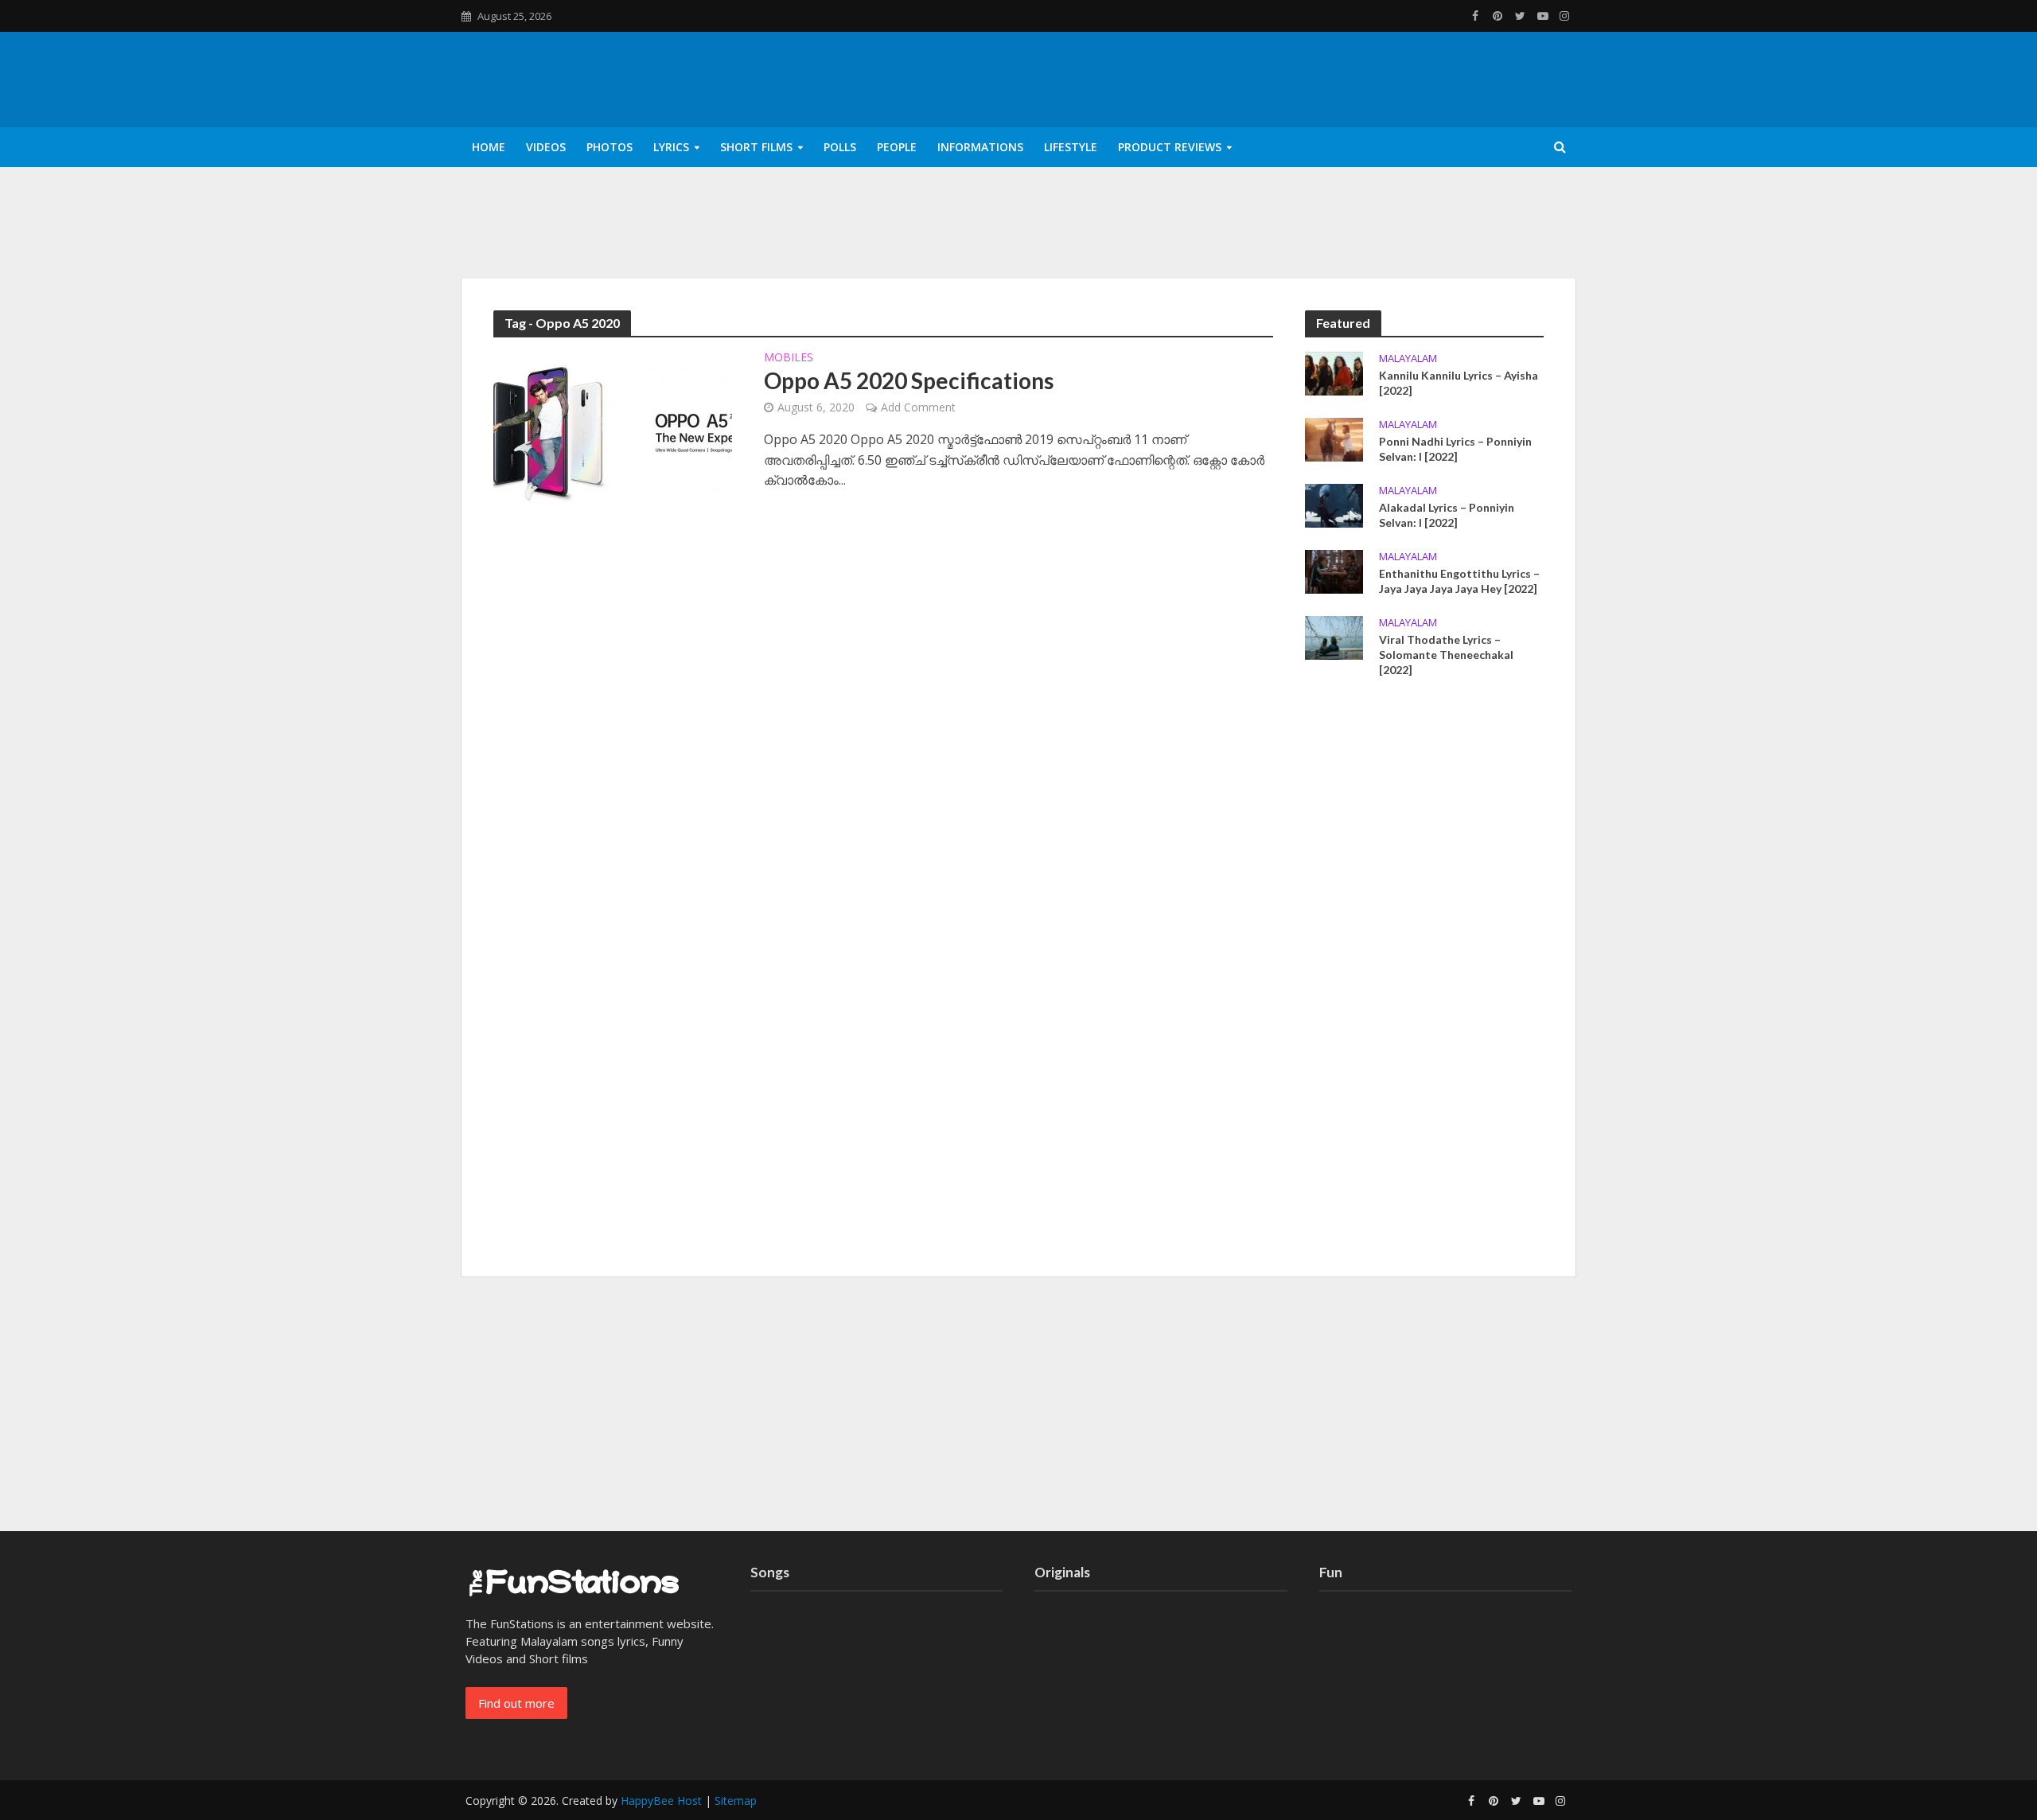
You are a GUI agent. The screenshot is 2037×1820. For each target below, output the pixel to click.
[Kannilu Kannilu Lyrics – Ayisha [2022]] (1334, 372)
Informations (980, 147)
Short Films (756, 147)
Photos (610, 147)
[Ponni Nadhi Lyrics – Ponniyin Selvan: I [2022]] (1334, 438)
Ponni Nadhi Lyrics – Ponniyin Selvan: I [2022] (1455, 449)
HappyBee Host (661, 1801)
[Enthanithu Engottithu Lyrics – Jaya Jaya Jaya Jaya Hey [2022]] (1334, 570)
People (897, 147)
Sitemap (736, 1801)
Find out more (516, 1703)
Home (489, 147)
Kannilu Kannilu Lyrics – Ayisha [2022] (1459, 383)
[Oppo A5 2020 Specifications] (613, 430)
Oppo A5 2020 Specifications (909, 380)
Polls (840, 147)
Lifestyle (1071, 147)
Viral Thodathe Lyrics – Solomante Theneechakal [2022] (1446, 655)
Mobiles (789, 358)
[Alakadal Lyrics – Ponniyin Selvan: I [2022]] (1334, 504)
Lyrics (671, 147)
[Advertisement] (1424, 983)
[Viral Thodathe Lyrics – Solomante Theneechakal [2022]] (1334, 637)
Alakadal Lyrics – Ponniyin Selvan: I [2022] (1447, 515)
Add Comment (918, 407)
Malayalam (1408, 359)
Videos (546, 147)
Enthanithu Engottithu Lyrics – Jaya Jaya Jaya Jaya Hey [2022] (1459, 581)
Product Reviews (1170, 147)
